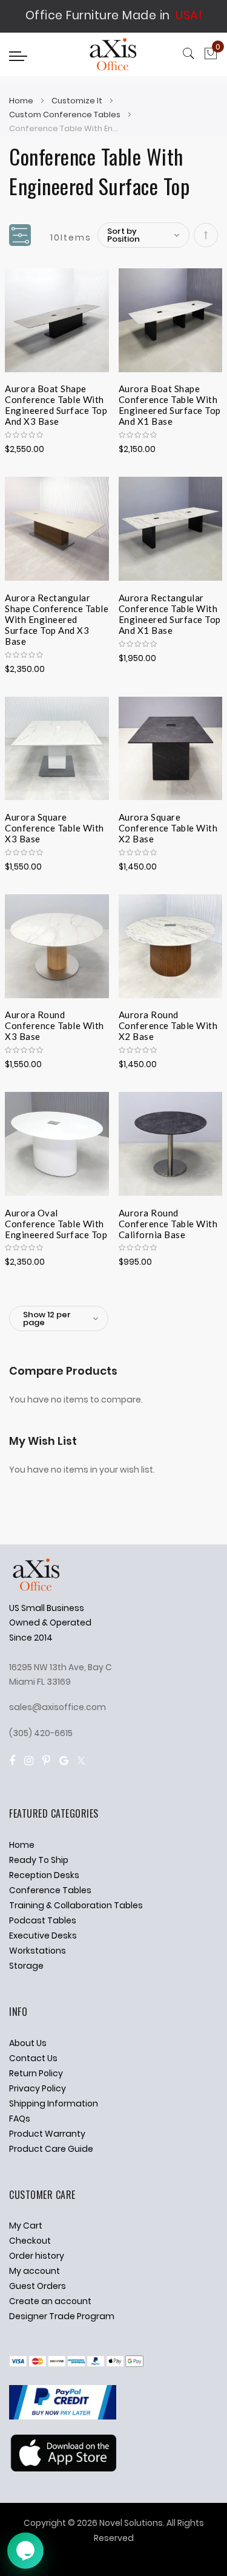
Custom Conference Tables (66, 115)
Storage (26, 1966)
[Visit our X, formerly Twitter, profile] (81, 1761)
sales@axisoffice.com (58, 1707)
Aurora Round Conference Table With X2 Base (168, 1024)
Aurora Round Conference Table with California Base (168, 1222)
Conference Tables (50, 1890)
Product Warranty (47, 2134)
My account (35, 2271)
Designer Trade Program (62, 2316)
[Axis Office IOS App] (63, 2468)
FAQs (20, 2119)
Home (22, 101)
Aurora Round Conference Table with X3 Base (54, 1024)
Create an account (50, 2301)
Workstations (38, 1951)
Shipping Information (54, 2103)
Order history (37, 2256)
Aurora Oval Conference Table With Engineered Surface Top (56, 1222)
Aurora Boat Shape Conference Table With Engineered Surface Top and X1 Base (170, 398)
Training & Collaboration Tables (76, 1905)
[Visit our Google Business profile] (64, 1761)
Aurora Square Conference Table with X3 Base (54, 826)
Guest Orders (38, 2286)
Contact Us (33, 2058)
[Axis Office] (114, 56)
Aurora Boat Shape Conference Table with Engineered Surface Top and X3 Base (56, 398)
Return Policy (36, 2073)
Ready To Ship (39, 1860)
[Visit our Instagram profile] (29, 1761)
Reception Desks (44, 1875)
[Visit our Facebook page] (12, 1761)
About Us (28, 2043)
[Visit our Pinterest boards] (46, 1761)
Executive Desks (43, 1935)
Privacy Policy (38, 2088)
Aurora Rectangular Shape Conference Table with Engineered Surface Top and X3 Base (57, 607)
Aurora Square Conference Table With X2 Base (168, 826)
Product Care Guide (51, 2149)
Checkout (30, 2241)
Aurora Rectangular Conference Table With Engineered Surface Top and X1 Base (170, 607)
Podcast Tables (43, 1920)
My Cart (26, 2226)
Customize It (78, 101)
